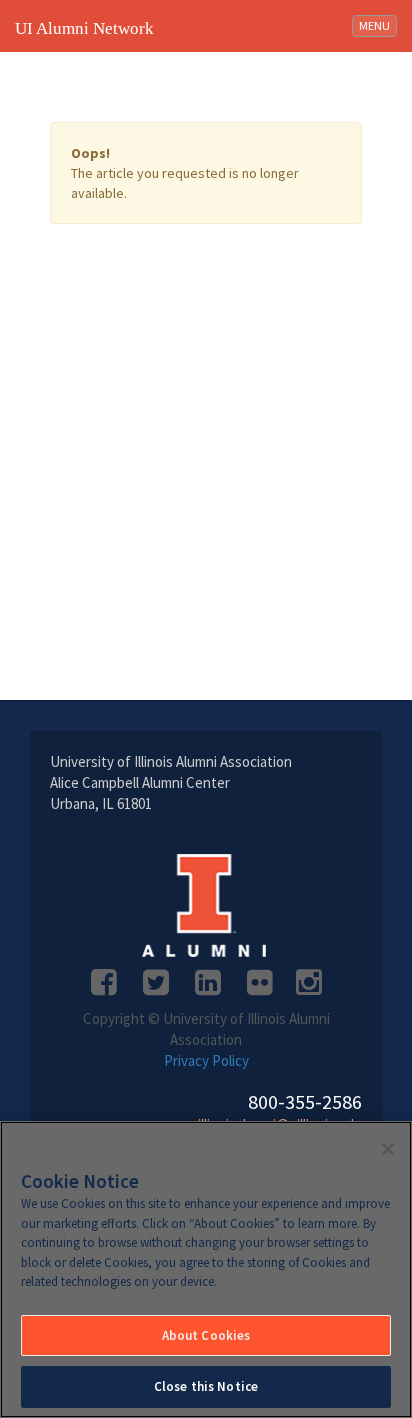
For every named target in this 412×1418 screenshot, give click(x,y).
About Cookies (206, 1335)
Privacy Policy (206, 1060)
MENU (377, 25)
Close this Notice (206, 1386)
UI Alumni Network (84, 28)
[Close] (388, 1149)
